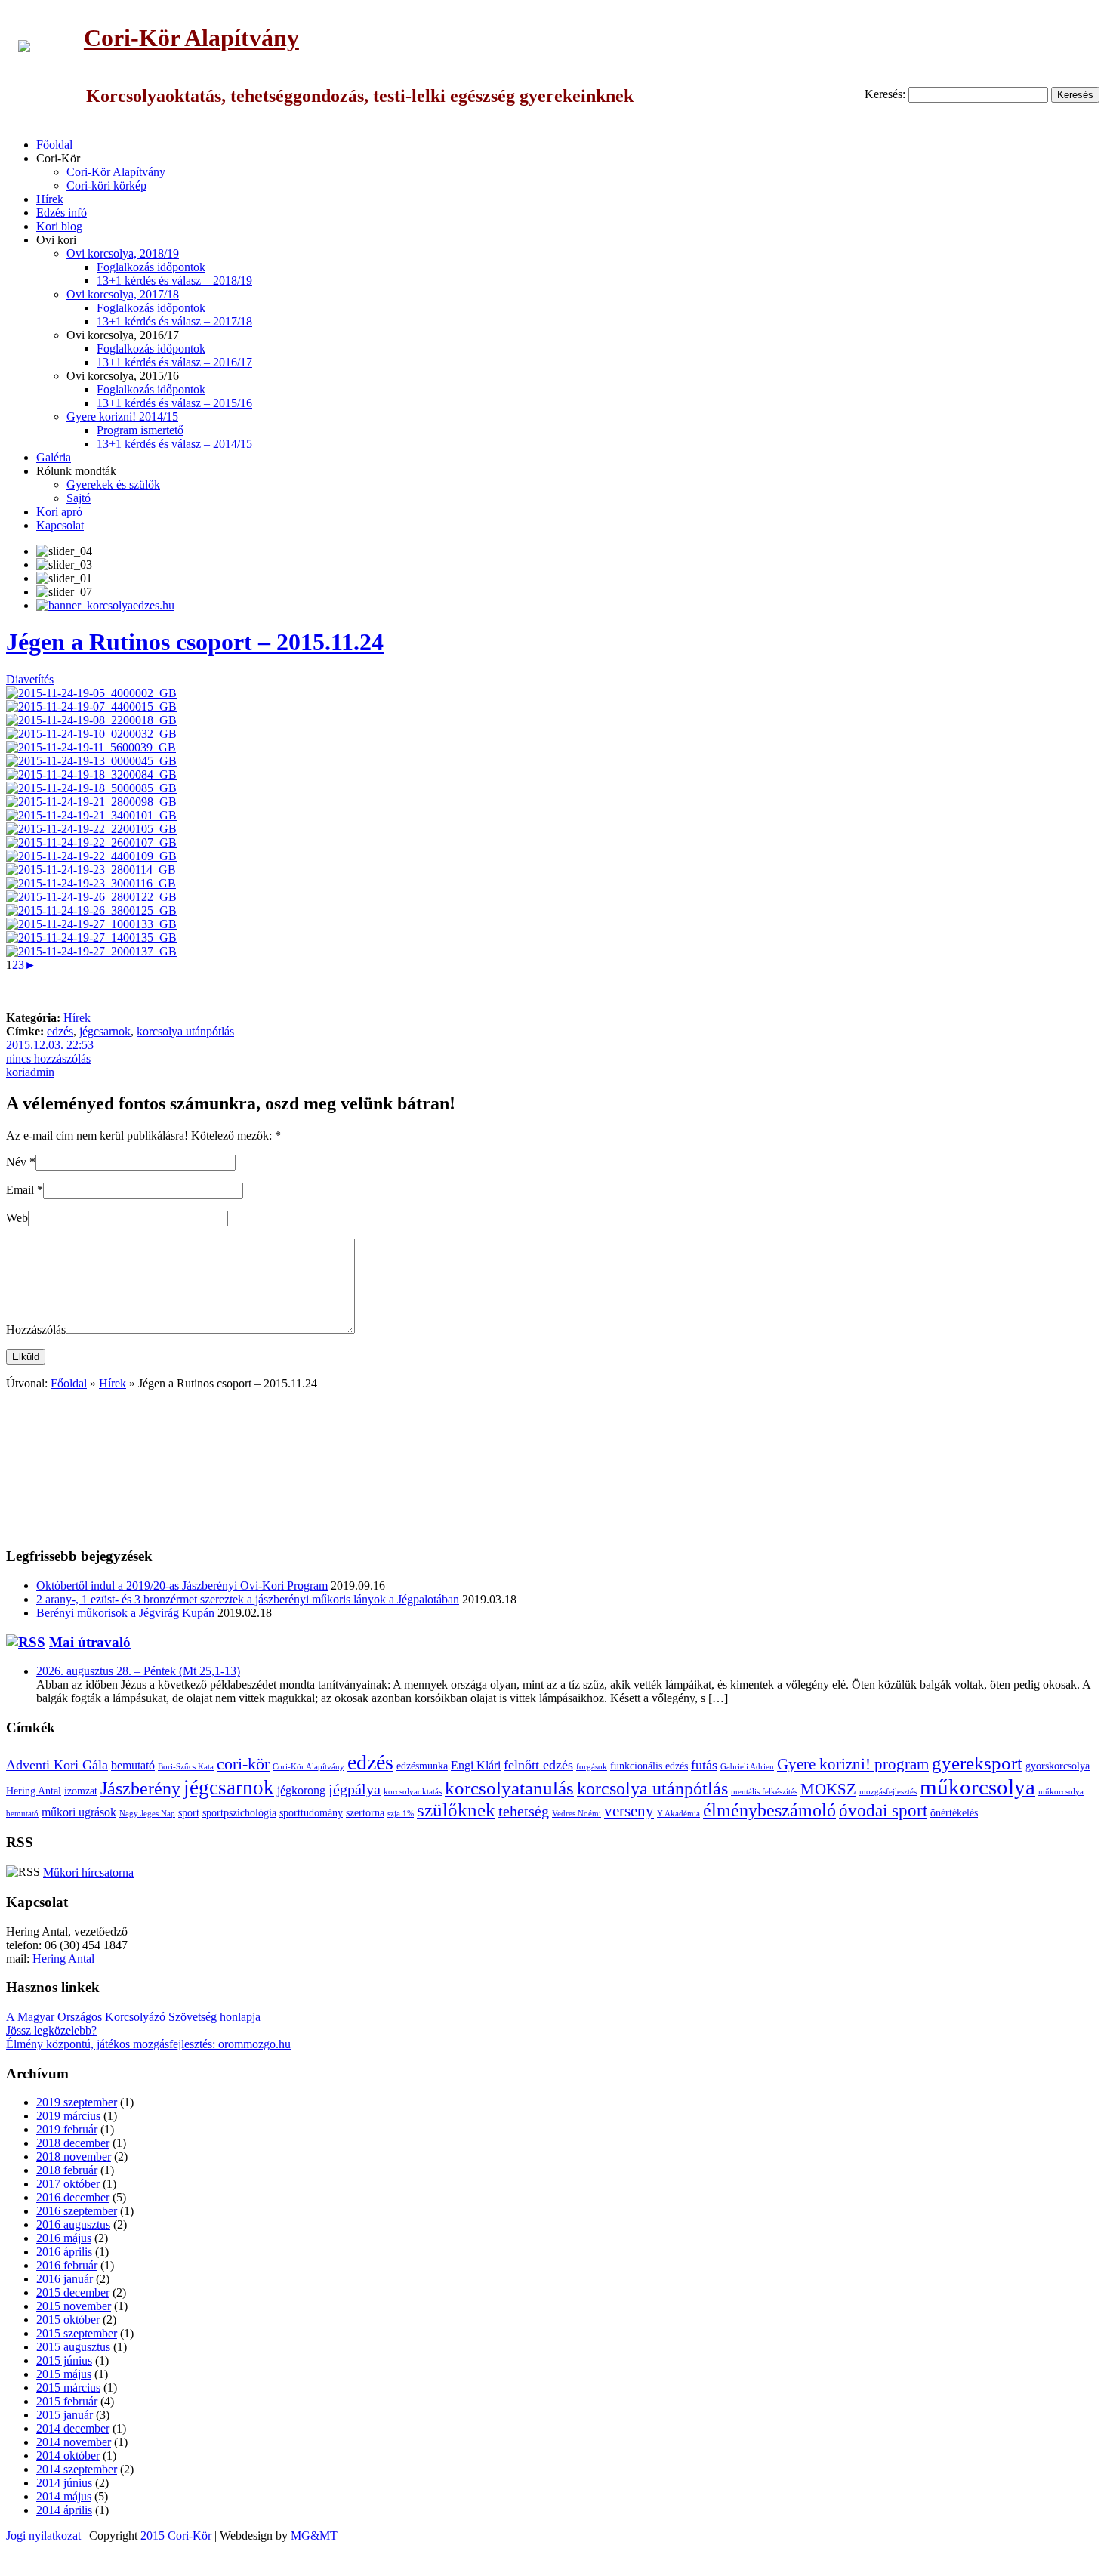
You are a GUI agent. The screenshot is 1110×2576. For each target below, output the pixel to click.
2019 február (67, 2129)
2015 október (68, 2320)
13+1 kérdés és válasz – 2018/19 (174, 281)
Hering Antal (34, 1791)
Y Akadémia (678, 1814)
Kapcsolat (60, 525)
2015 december (73, 2292)
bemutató (133, 1766)
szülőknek (456, 1810)
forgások (592, 1767)
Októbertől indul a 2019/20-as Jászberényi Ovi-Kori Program (182, 1586)
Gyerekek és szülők (113, 484)
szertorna (365, 1813)
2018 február (67, 2170)
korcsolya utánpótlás (185, 1031)
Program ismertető (140, 430)
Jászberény (140, 1788)
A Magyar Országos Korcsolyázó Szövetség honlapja (133, 2017)
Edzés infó (62, 213)
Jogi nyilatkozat (43, 2536)
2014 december (73, 2428)
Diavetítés (30, 679)
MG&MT (314, 2536)
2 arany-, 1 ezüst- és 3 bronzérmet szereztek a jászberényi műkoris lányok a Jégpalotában (248, 1599)
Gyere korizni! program (853, 1764)
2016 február (67, 2265)
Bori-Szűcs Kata (186, 1767)
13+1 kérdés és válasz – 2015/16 (174, 403)
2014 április (64, 2510)
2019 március (68, 2116)
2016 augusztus (73, 2224)
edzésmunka (422, 1766)
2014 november (74, 2442)
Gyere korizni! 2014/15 (122, 416)
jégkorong (301, 1791)
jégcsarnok (105, 1031)
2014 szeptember (77, 2469)
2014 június (64, 2483)
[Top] (9, 2563)
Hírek (50, 199)
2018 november (74, 2156)
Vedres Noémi (577, 1814)
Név (16, 1162)
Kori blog (59, 226)
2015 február (67, 2401)
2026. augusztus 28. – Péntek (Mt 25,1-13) (138, 1671)
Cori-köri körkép (106, 185)
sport (189, 1813)
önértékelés (954, 1813)
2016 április (64, 2252)
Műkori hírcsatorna (88, 1873)
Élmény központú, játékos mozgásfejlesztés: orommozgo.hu (148, 2044)
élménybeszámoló (769, 1810)
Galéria (54, 457)
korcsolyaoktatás (413, 1792)
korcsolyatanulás (509, 1788)
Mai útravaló (90, 1642)
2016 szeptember (77, 2211)
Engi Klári (476, 1766)
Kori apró (59, 512)
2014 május (64, 2496)
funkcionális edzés (649, 1766)
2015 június (64, 2360)
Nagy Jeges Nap (147, 1814)
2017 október (68, 2184)
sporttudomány (311, 1813)
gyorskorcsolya (1058, 1766)
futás (704, 1765)
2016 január (65, 2279)
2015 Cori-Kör (176, 2536)
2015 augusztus (73, 2347)
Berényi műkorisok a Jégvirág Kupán (125, 1613)
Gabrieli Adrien (747, 1767)
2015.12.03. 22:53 (50, 1045)
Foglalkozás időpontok (151, 267)
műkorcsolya (977, 1787)
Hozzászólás (36, 1330)
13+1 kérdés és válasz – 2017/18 (174, 321)
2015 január (65, 2415)
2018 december (73, 2143)
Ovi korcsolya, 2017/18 (123, 294)
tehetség (524, 1811)
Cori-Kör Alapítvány (191, 38)
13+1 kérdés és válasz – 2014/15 (174, 444)
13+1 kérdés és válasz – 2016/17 (174, 362)
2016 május (64, 2238)
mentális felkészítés (764, 1792)
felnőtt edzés (538, 1765)
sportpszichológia (239, 1813)
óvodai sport (883, 1811)
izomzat (81, 1791)
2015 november (74, 2306)
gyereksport (977, 1763)
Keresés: (885, 94)
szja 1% (401, 1814)
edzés (60, 1031)
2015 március (68, 2388)
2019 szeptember (77, 2102)
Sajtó (79, 498)
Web (17, 1218)
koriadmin (30, 1072)
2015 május (64, 2374)
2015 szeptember (77, 2333)
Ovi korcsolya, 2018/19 (123, 253)
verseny (629, 1811)
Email (20, 1190)
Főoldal (54, 145)
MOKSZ (828, 1789)
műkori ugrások (79, 1812)
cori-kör (243, 1764)
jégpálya (355, 1789)
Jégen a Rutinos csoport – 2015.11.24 (195, 642)
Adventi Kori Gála (57, 1765)
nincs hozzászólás (48, 1058)
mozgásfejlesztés (888, 1792)
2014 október (68, 2456)
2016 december (73, 2197)
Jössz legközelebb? (51, 2030)
